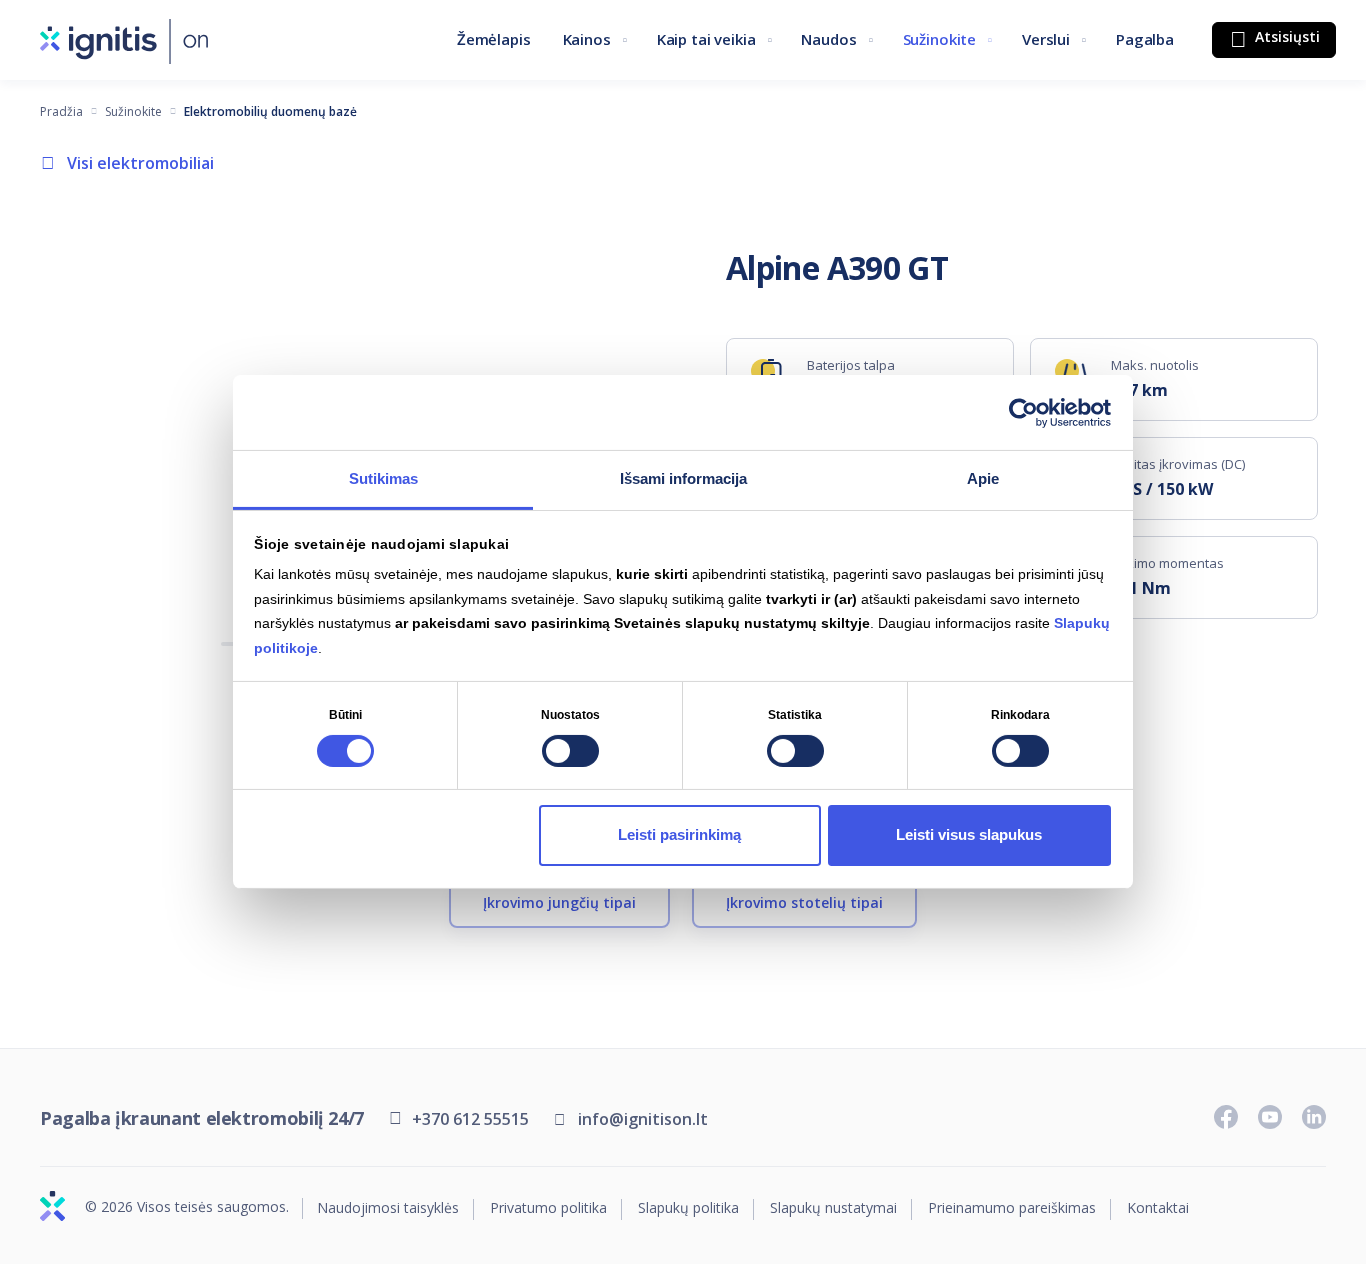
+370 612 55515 (470, 1119)
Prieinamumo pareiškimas (1012, 1208)
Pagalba (1145, 39)
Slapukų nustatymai (833, 1208)
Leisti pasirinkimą (679, 834)
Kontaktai (1158, 1208)
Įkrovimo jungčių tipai (559, 902)
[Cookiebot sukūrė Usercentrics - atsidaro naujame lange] (1023, 412)
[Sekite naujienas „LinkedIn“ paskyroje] (1314, 1117)
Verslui (1046, 39)
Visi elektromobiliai (140, 163)
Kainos (587, 39)
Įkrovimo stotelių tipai (804, 902)
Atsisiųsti (1285, 36)
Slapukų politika (688, 1208)
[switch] (570, 751)
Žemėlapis (494, 39)
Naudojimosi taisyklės (388, 1208)
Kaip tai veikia (706, 39)
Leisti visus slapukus (969, 834)
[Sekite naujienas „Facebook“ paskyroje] (1226, 1117)
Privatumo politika (548, 1208)
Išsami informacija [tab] (683, 478)
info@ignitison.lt (643, 1119)
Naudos (828, 39)
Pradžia (61, 111)
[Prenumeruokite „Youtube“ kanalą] (1270, 1117)
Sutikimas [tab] (383, 478)
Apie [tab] (983, 478)
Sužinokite (940, 39)
